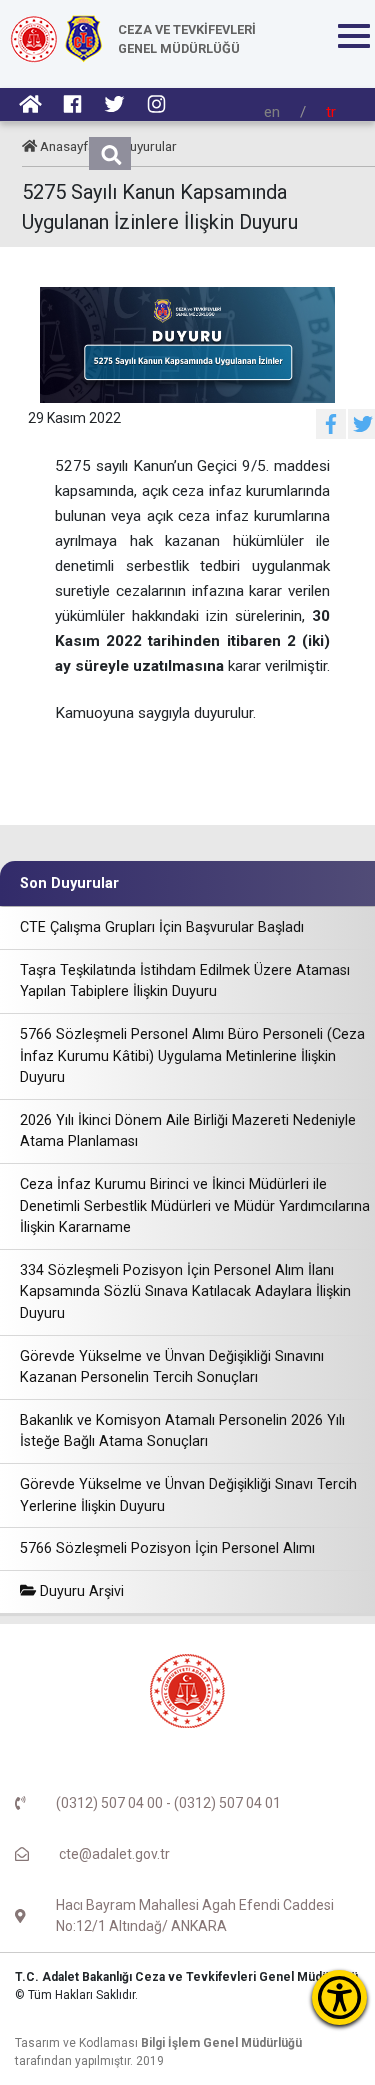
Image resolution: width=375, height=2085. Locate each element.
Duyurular (149, 146)
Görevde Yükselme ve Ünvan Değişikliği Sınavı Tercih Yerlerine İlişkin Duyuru (188, 1495)
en (272, 112)
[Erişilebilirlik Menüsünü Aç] (339, 1997)
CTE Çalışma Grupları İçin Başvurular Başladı (162, 927)
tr (331, 112)
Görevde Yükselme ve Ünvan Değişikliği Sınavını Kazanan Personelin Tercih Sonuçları (172, 1367)
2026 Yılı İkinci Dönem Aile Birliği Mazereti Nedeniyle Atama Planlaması (188, 1131)
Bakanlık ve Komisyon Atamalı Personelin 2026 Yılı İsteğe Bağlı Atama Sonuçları (182, 1431)
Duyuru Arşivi (80, 1591)
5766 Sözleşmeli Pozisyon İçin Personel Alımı (167, 1548)
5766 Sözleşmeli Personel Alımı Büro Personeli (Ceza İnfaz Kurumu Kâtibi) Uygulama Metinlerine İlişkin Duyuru (192, 1056)
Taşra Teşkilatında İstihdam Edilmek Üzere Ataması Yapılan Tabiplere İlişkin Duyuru (185, 981)
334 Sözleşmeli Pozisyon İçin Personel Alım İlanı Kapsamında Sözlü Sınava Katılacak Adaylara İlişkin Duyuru (185, 1292)
